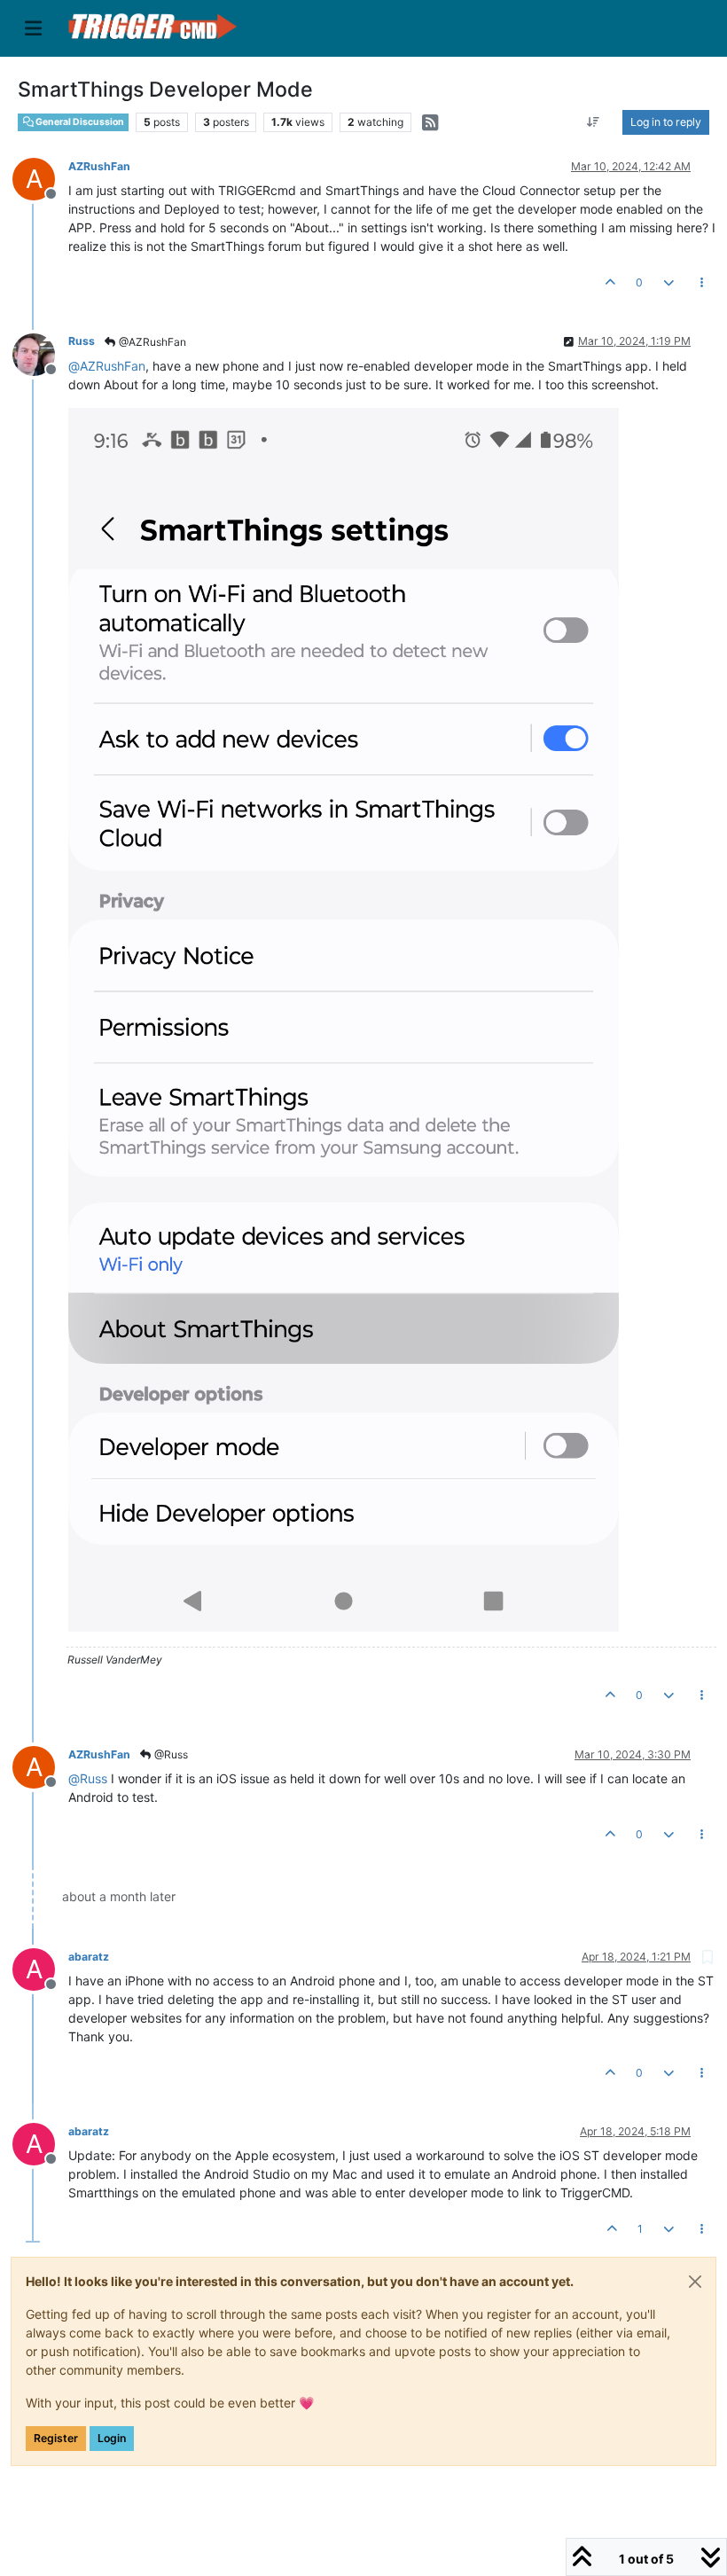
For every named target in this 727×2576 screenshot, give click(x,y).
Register (56, 2438)
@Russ (170, 1754)
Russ (82, 341)
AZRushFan (99, 166)
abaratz (89, 1957)
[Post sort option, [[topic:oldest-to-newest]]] (594, 122)
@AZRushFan (151, 342)
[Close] (695, 2282)
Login (112, 2438)
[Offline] (40, 352)
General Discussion (79, 122)
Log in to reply (666, 122)
